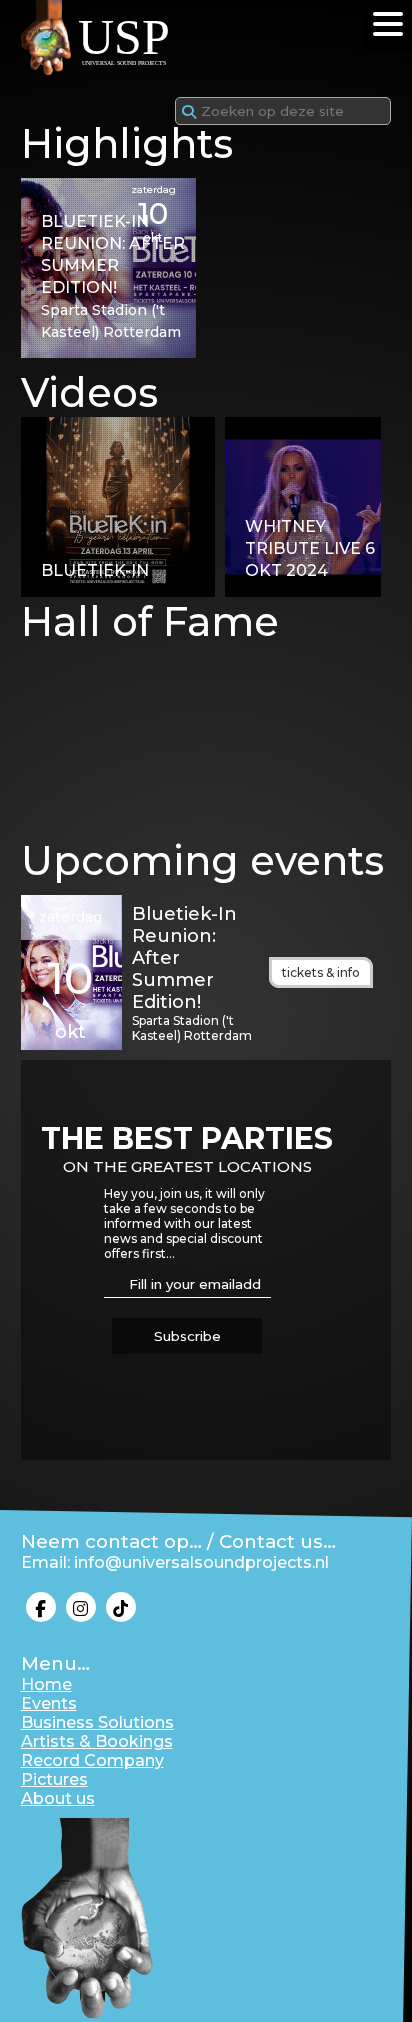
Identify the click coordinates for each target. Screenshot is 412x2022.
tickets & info (321, 972)
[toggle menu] (388, 24)
